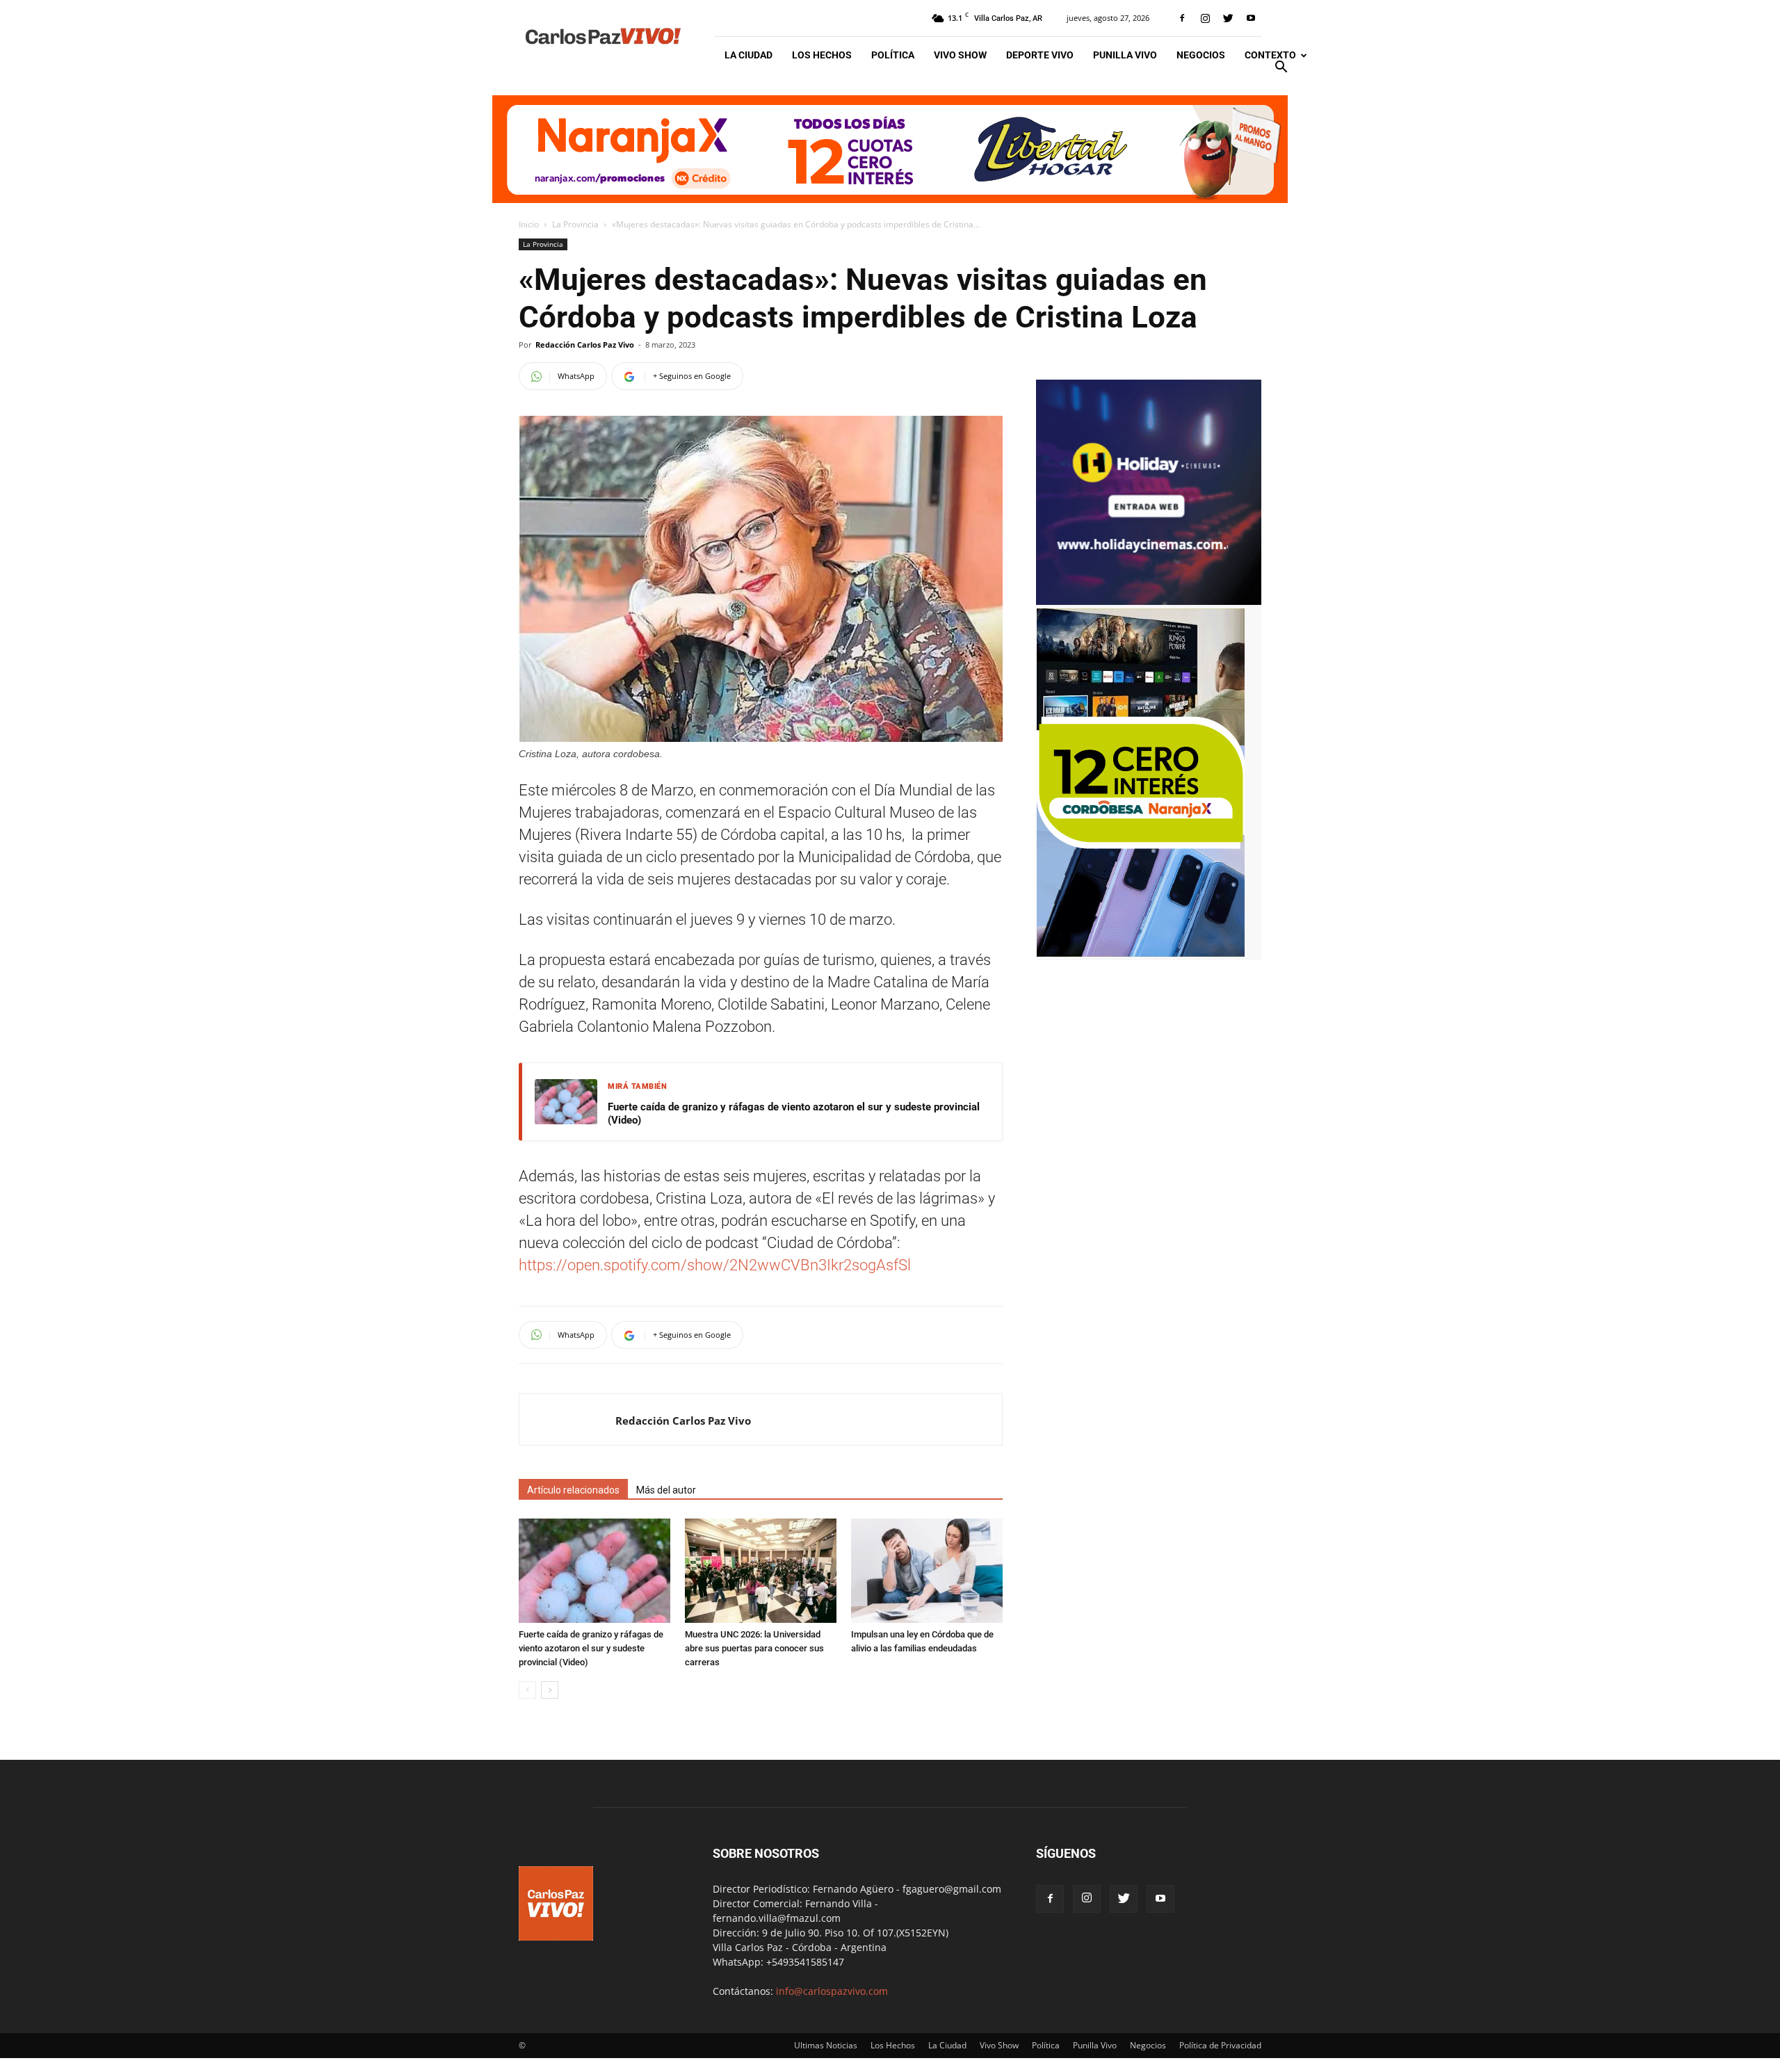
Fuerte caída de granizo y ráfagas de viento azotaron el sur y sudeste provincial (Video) (794, 1114)
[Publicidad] (890, 149)
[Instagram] (1205, 18)
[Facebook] (1182, 18)
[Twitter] (1228, 18)
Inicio (529, 224)
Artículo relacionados (573, 1490)
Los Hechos (822, 55)
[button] (1281, 68)
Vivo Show (960, 55)
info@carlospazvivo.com (832, 1991)
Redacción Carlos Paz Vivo (585, 345)
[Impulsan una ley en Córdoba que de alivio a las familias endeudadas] (927, 1571)
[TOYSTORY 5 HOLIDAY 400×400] (1149, 601)
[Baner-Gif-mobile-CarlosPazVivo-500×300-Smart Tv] (1140, 953)
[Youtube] (1251, 18)
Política (893, 55)
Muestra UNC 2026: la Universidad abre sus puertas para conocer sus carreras (754, 1648)
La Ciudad (749, 55)
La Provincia (575, 224)
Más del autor (666, 1490)
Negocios (1201, 55)
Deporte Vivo (1040, 55)
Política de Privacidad (1220, 2045)
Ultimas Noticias (826, 2045)
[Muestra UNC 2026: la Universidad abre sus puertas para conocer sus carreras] (761, 1571)
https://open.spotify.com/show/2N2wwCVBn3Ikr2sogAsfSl (715, 1265)
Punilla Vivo (1125, 55)
